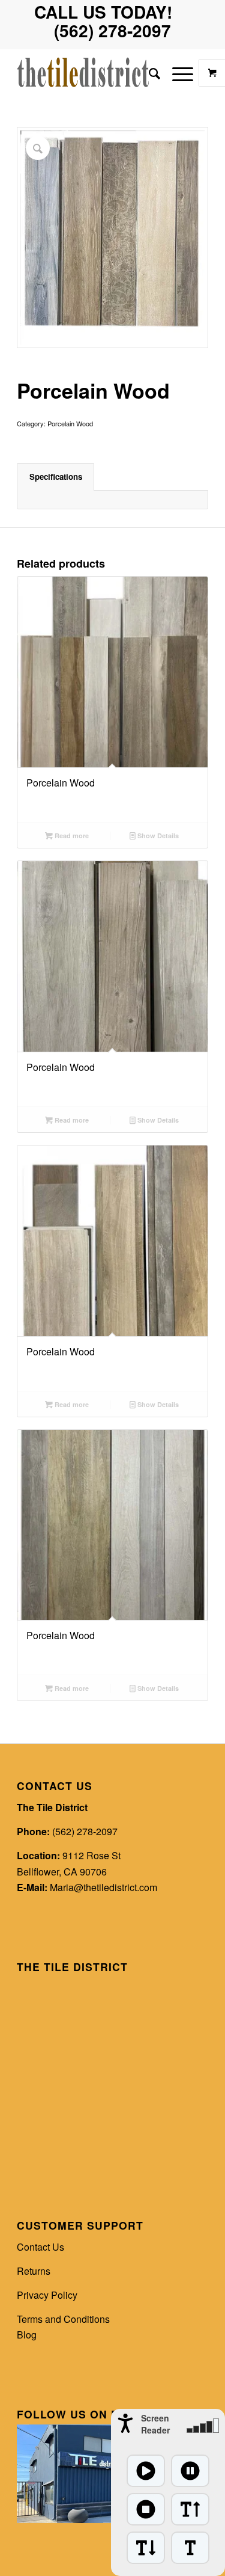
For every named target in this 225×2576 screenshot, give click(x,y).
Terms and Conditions (63, 2319)
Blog (27, 2335)
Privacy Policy (47, 2295)
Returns (34, 2271)
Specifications (56, 477)
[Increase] (190, 2509)
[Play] (146, 2471)
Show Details (157, 836)
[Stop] (146, 2509)
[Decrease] (146, 2548)
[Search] (148, 73)
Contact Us (40, 2247)
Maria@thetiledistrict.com (103, 1887)
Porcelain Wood (70, 423)
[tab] (55, 477)
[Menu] (177, 73)
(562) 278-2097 (85, 1831)
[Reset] (190, 2548)
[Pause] (190, 2471)
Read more (71, 836)
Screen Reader (155, 2424)
